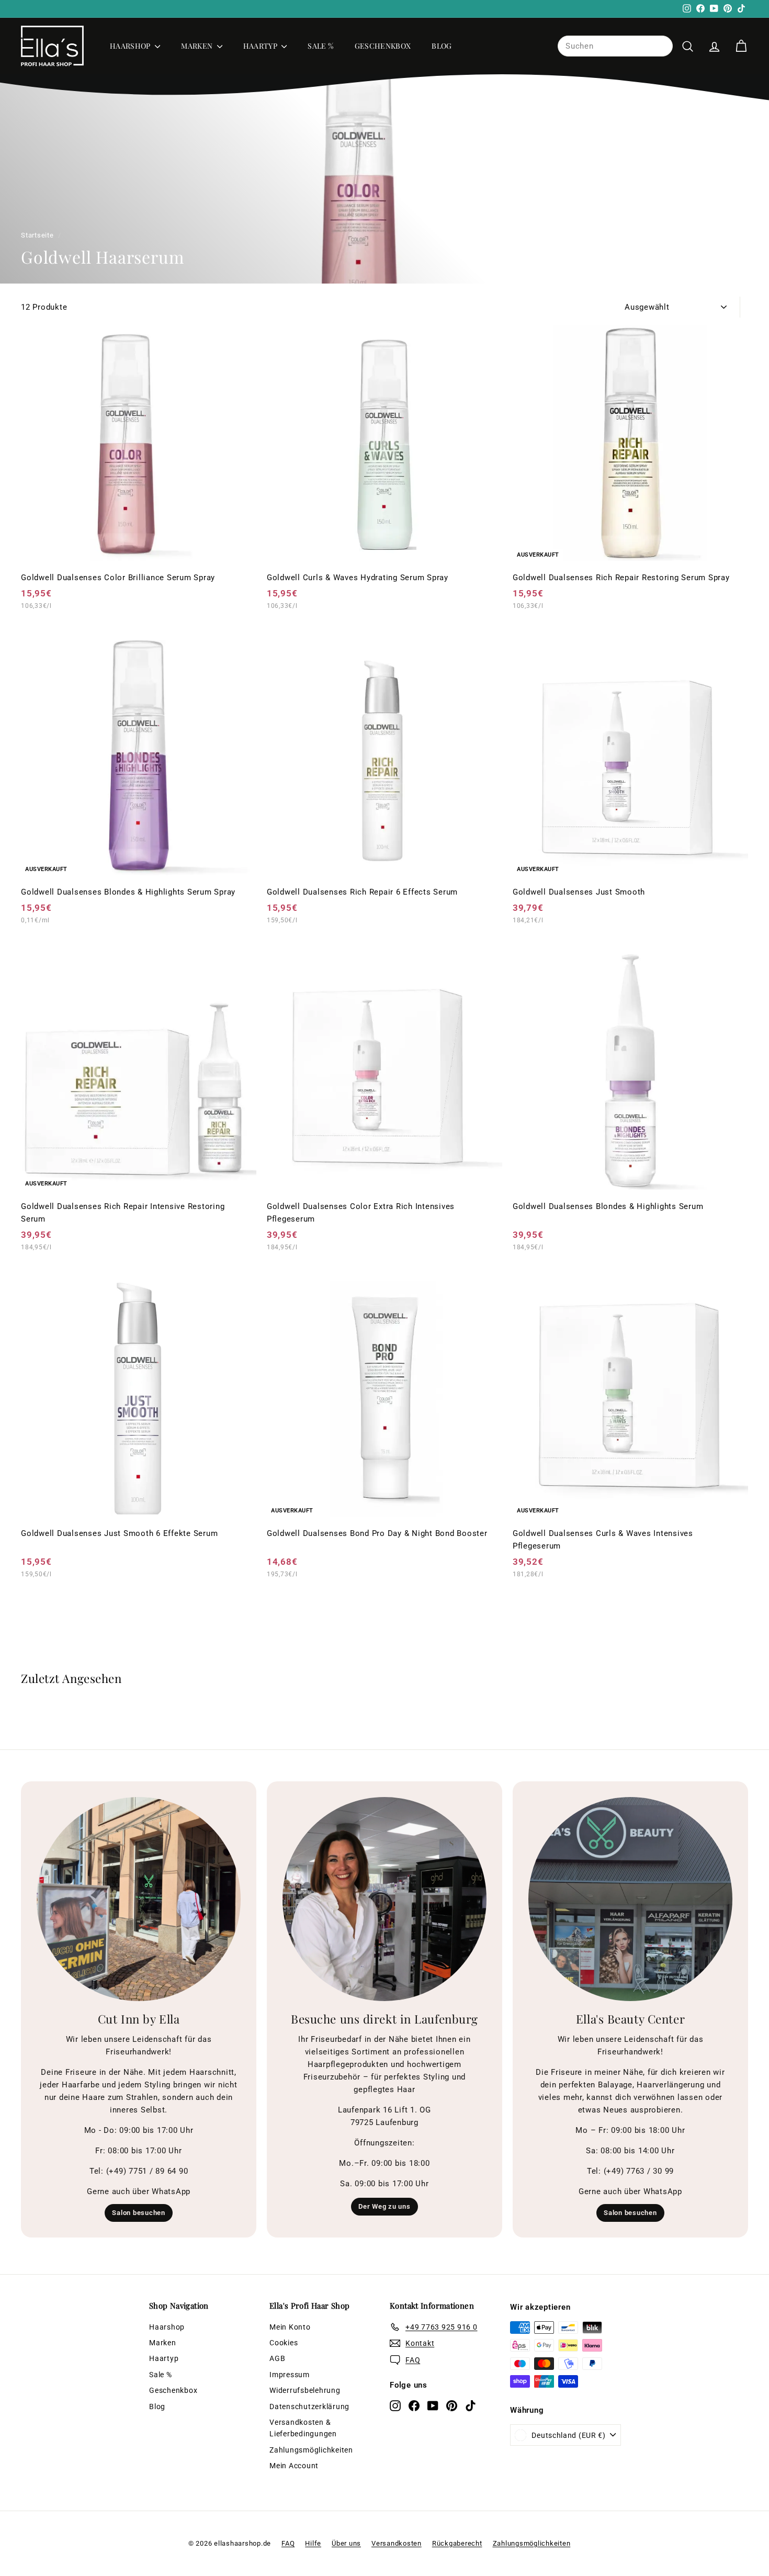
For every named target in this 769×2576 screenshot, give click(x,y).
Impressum (290, 2375)
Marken (197, 46)
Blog (442, 46)
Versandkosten (397, 2543)
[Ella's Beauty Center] (630, 1899)
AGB (277, 2358)
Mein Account (294, 2466)
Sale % (320, 46)
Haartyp (261, 46)
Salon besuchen (139, 2213)
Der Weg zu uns (384, 2206)
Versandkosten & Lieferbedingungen (303, 2428)
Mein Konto (290, 2327)
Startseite (37, 235)
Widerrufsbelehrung (305, 2390)
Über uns (346, 2543)
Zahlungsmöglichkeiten (311, 2450)
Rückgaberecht (457, 2543)
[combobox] (615, 46)
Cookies (284, 2343)
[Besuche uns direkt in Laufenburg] (384, 1899)
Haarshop (131, 46)
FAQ (288, 2543)
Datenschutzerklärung (309, 2406)
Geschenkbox (383, 46)
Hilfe (313, 2543)
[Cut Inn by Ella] (139, 1899)
